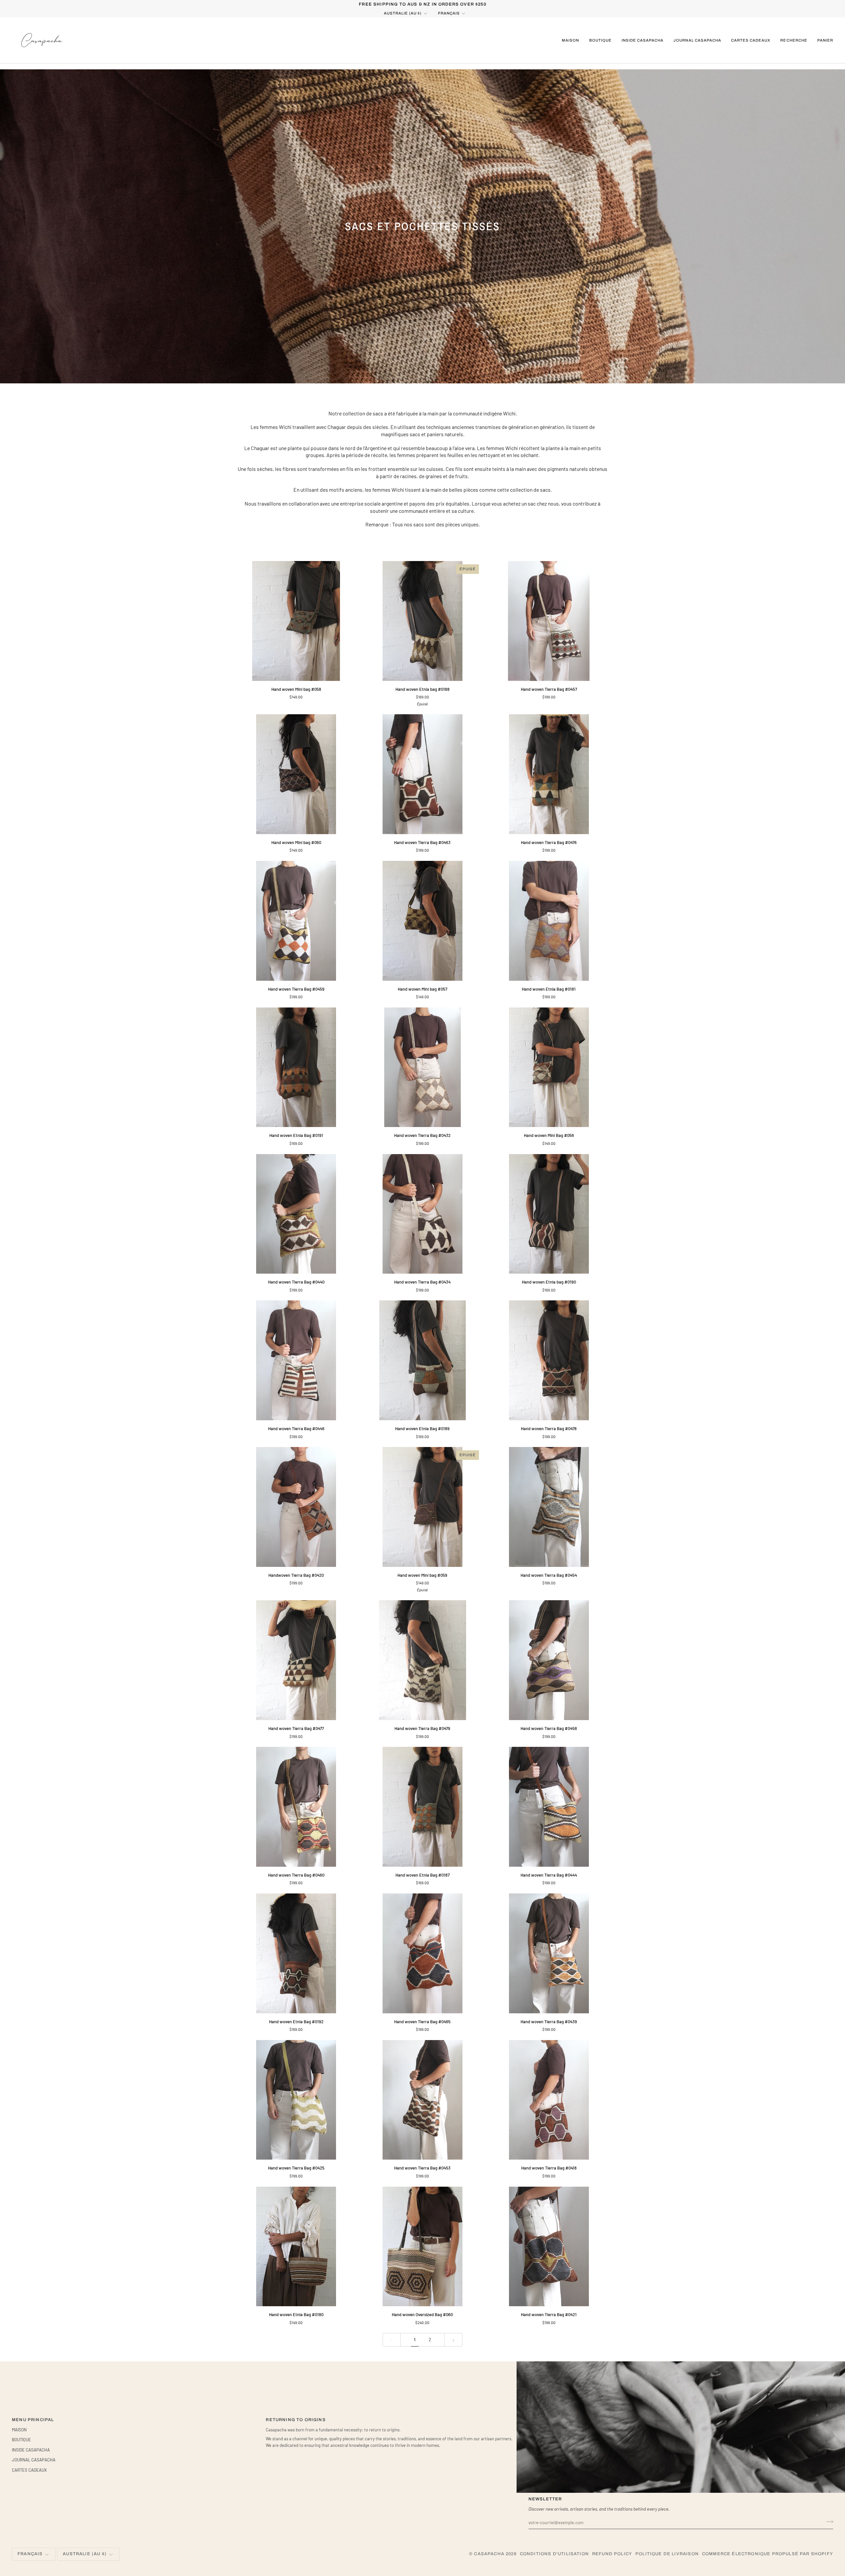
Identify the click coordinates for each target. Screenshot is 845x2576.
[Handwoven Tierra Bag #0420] (296, 1507)
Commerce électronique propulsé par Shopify (768, 2554)
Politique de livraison (667, 2554)
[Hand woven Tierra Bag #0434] (423, 1214)
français (449, 13)
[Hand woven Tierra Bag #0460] (296, 1807)
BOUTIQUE (21, 2440)
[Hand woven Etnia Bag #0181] (549, 921)
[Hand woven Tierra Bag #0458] (549, 1660)
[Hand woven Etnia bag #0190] (549, 1214)
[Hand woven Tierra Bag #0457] (549, 621)
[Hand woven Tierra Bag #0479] (423, 1660)
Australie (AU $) (403, 13)
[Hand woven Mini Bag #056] (549, 1067)
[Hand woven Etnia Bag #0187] (423, 1807)
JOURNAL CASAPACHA (34, 2460)
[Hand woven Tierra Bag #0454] (549, 1507)
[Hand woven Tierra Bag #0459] (296, 921)
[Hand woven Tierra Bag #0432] (423, 1067)
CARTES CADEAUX (29, 2470)
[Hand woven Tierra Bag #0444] (549, 1807)
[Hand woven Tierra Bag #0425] (296, 2100)
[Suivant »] (453, 2340)
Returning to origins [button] (296, 2420)
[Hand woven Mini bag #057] (423, 921)
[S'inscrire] (828, 2522)
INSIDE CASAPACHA (31, 2450)
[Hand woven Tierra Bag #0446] (296, 1360)
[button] (600, 40)
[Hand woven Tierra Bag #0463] (423, 774)
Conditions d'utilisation (554, 2554)
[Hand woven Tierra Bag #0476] (549, 774)
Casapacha (489, 2554)
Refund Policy (612, 2554)
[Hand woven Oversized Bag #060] (423, 2247)
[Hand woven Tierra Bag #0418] (549, 2100)
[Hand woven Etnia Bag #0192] (296, 1953)
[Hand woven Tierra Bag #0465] (423, 1953)
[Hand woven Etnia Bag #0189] (423, 1360)
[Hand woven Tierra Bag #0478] (549, 1360)
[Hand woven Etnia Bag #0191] (296, 1067)
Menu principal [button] (33, 2420)
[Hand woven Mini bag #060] (296, 774)
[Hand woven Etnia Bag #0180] (296, 2247)
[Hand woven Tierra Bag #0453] (423, 2100)
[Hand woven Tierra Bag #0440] (296, 1214)
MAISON (19, 2430)
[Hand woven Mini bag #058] (296, 621)
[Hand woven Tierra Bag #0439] (549, 1953)
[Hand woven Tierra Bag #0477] (296, 1660)
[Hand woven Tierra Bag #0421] (549, 2247)
